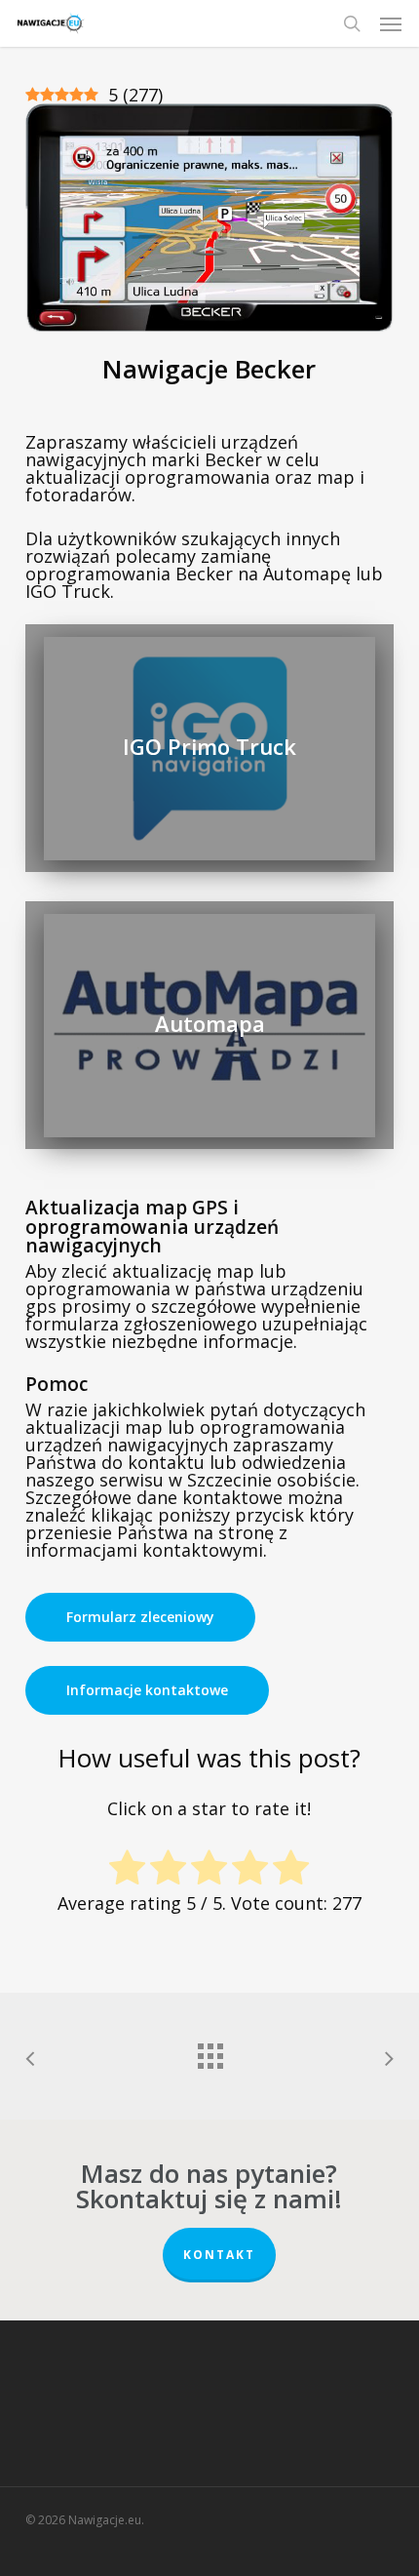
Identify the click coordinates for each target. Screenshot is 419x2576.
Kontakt (219, 2255)
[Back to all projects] (209, 2051)
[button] (391, 23)
